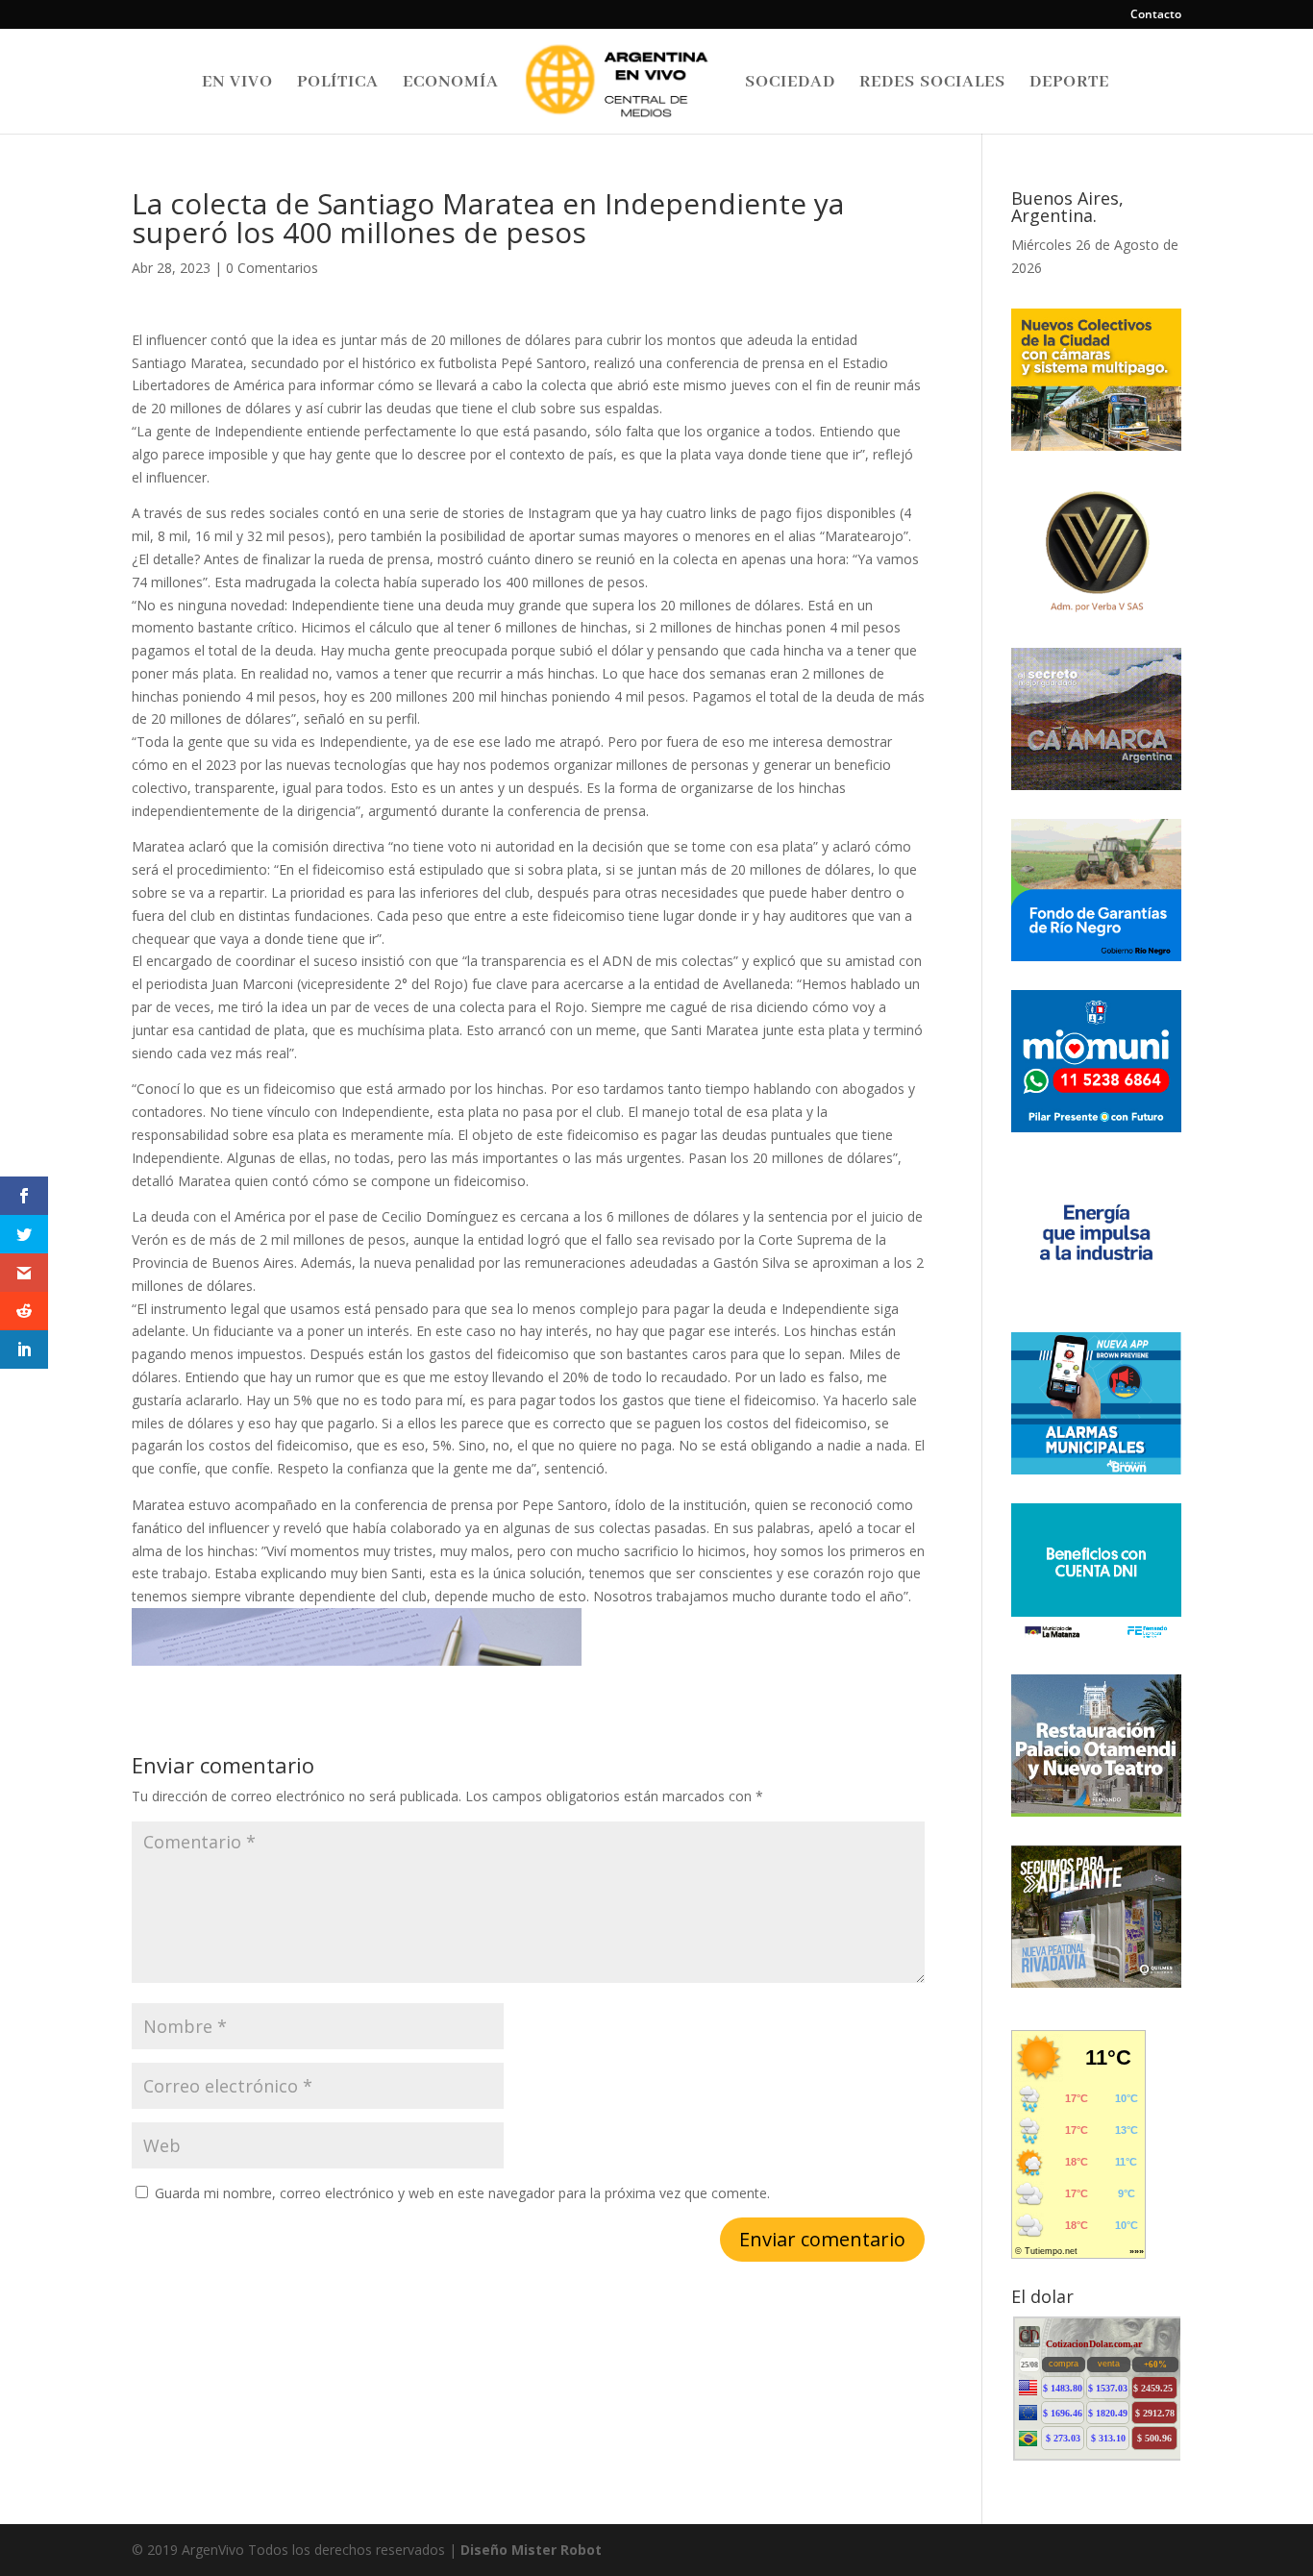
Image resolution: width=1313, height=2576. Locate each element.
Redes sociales (932, 84)
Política (338, 84)
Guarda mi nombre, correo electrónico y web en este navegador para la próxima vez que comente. (462, 2193)
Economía (451, 84)
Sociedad (790, 84)
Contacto (1156, 15)
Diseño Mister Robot (531, 2550)
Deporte (1069, 84)
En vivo (237, 84)
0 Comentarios (272, 268)
